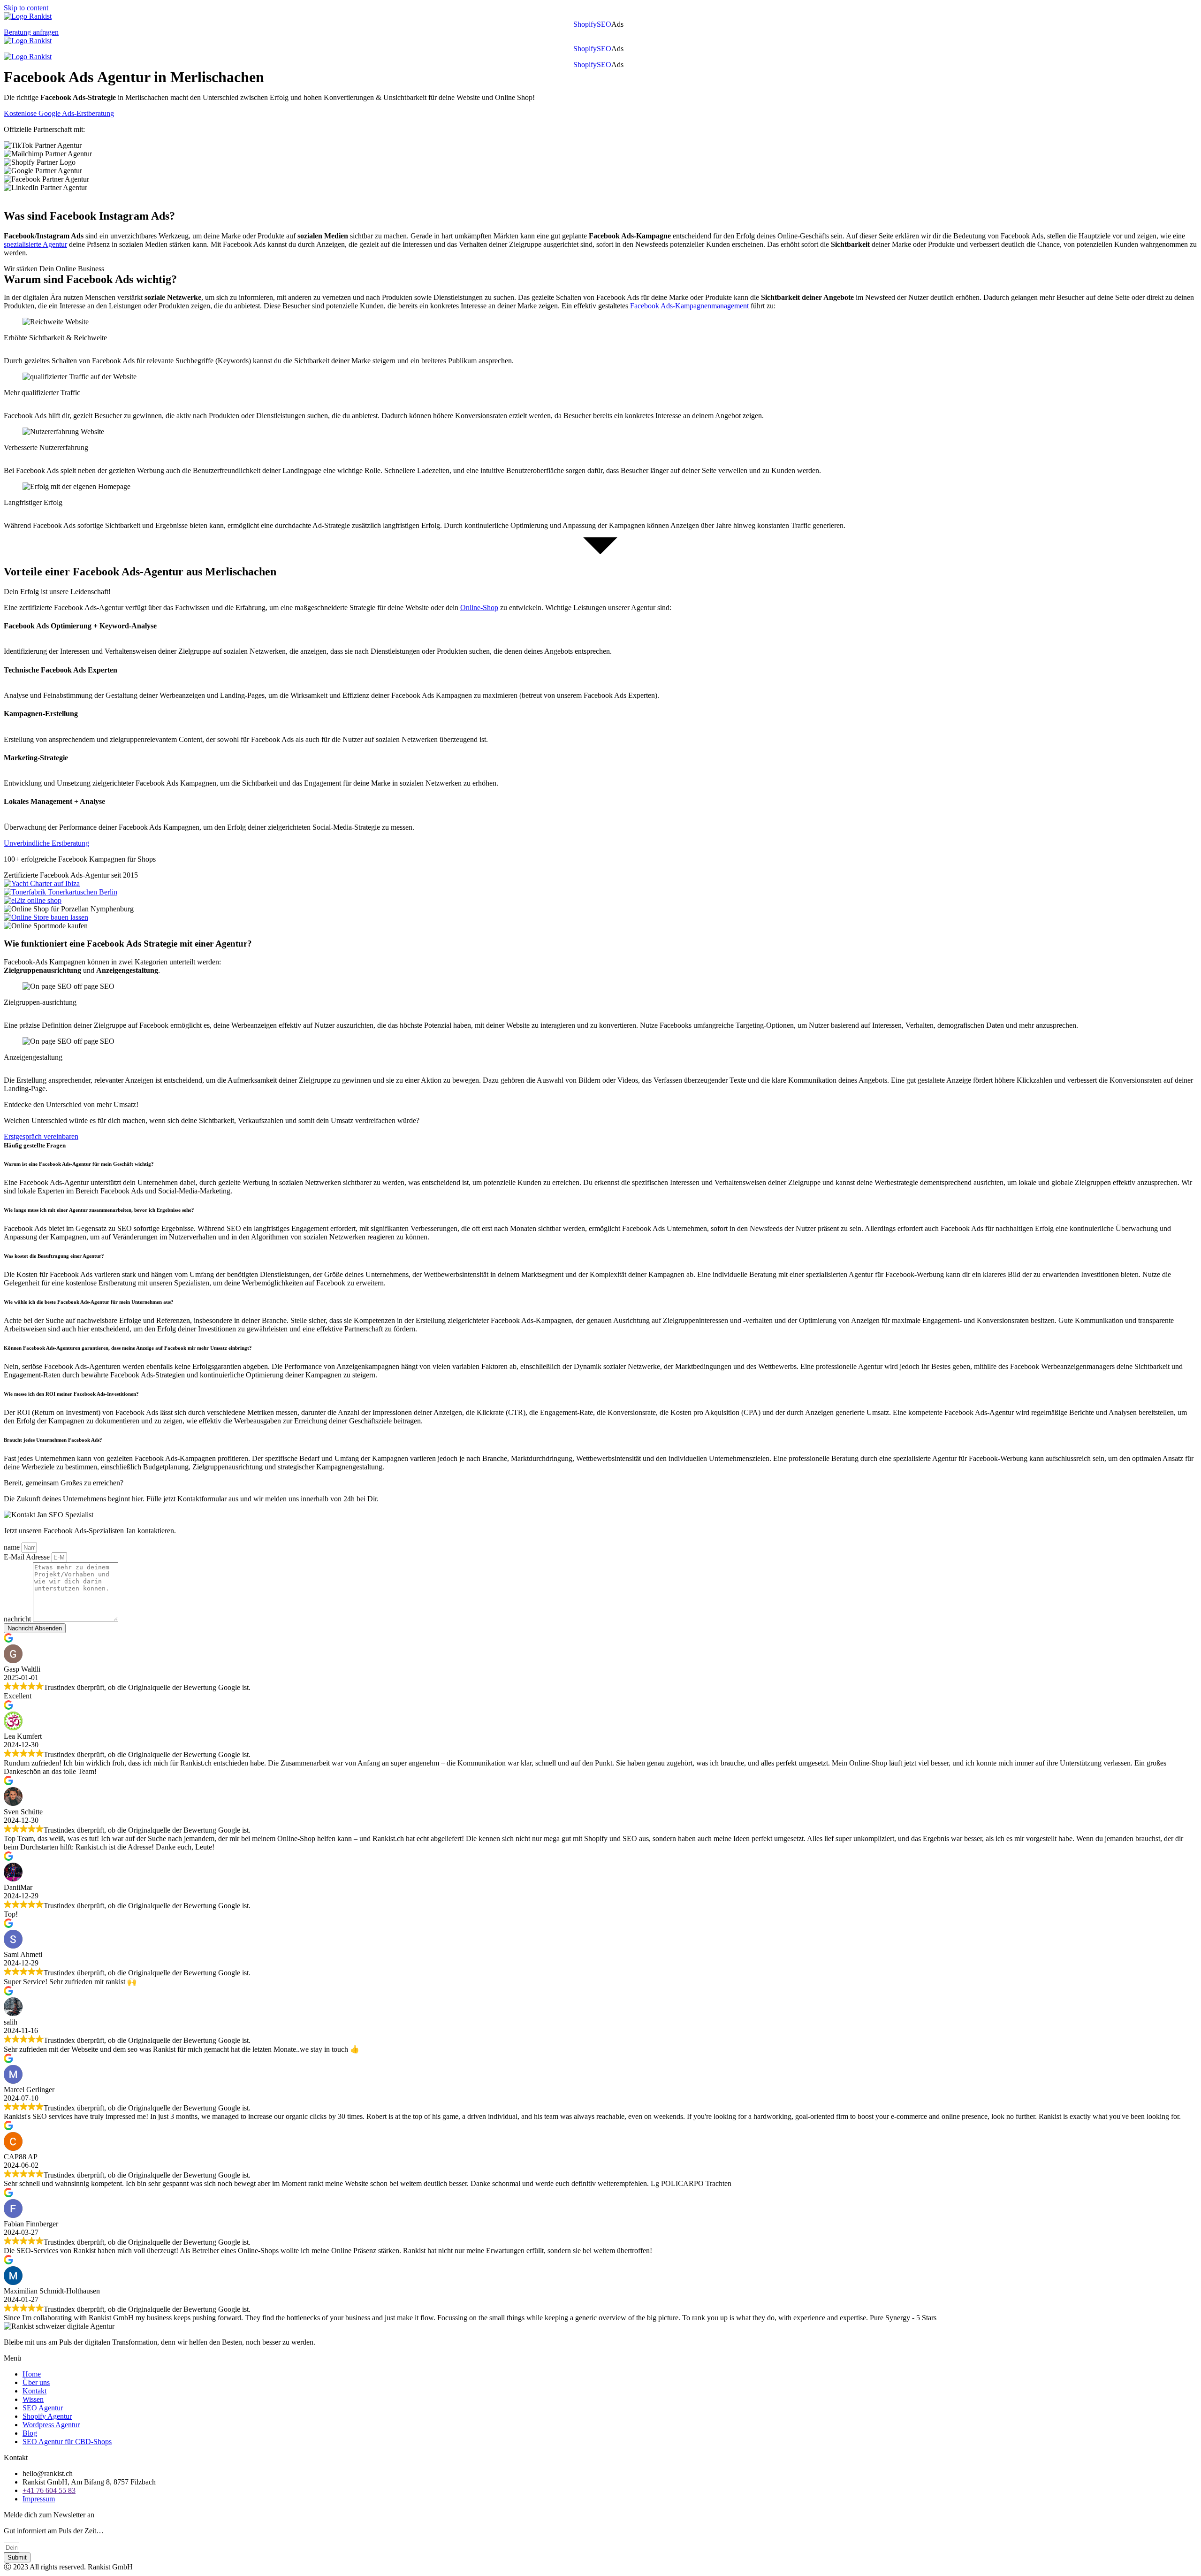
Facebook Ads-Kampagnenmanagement (689, 306)
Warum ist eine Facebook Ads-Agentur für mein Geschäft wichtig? (80, 1164)
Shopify (585, 24)
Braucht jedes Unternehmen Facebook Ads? (53, 1440)
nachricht (18, 1619)
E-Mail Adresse (28, 1557)
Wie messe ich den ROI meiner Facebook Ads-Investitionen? (71, 1394)
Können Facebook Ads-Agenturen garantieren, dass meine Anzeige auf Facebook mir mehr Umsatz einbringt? (128, 1348)
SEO (604, 24)
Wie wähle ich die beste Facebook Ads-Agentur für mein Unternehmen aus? (89, 1302)
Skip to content (26, 8)
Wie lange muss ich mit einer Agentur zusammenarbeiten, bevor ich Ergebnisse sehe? (99, 1210)
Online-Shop (479, 608)
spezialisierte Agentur (35, 244)
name (13, 1547)
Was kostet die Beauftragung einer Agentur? (54, 1256)
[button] (620, 24)
